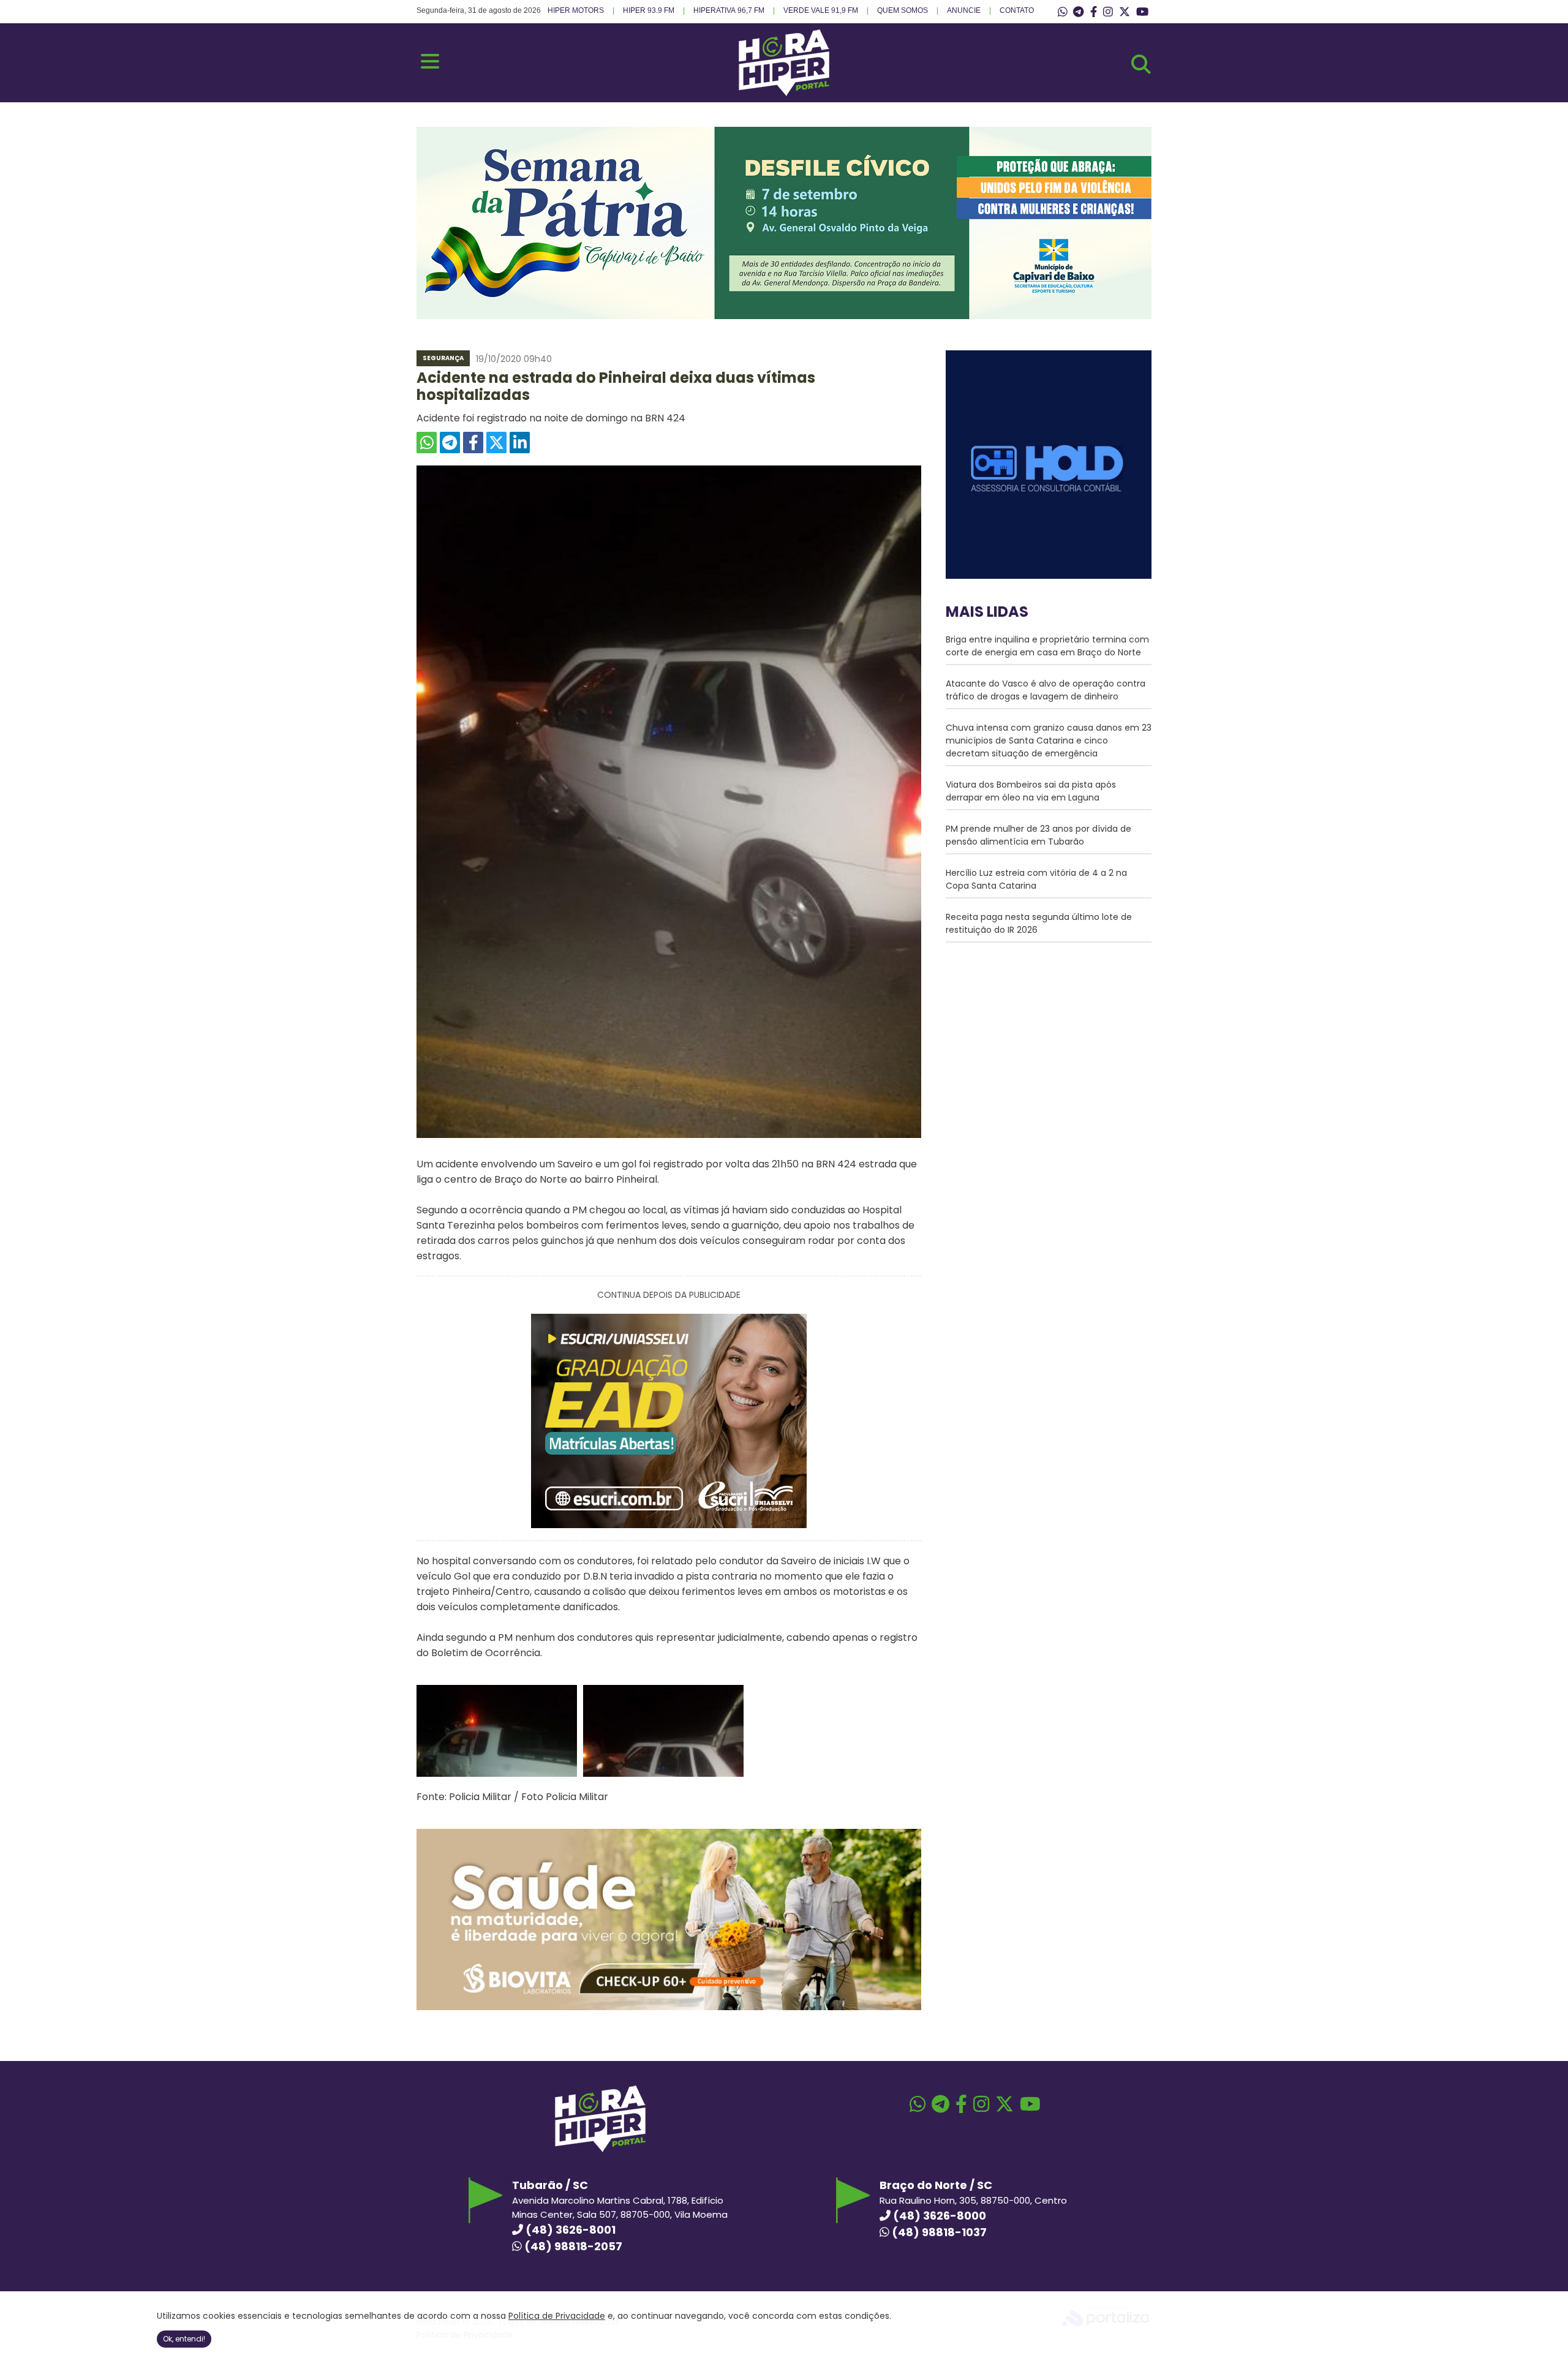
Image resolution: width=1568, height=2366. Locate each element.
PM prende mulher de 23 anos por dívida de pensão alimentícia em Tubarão (1038, 835)
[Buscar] (1141, 64)
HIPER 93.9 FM (649, 10)
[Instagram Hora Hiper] (1108, 12)
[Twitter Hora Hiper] (1125, 12)
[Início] (784, 93)
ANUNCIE (964, 10)
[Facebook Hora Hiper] (1094, 12)
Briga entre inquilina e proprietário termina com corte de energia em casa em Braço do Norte (1047, 646)
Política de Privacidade (557, 2316)
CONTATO (1017, 10)
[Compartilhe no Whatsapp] (427, 443)
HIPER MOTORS (576, 10)
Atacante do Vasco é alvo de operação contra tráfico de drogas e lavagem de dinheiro (1046, 690)
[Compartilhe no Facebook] (473, 443)
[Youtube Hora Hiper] (1142, 12)
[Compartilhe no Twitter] (496, 443)
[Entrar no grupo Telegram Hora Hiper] (1078, 12)
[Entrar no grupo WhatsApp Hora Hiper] (1063, 12)
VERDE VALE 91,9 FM (821, 10)
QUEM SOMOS (903, 10)
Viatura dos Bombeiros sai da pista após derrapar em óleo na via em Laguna (1031, 791)
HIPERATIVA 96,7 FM (729, 10)
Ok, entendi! (184, 2339)
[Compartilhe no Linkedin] (520, 443)
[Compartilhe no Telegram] (450, 443)
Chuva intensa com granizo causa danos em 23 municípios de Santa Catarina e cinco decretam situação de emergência (1049, 740)
